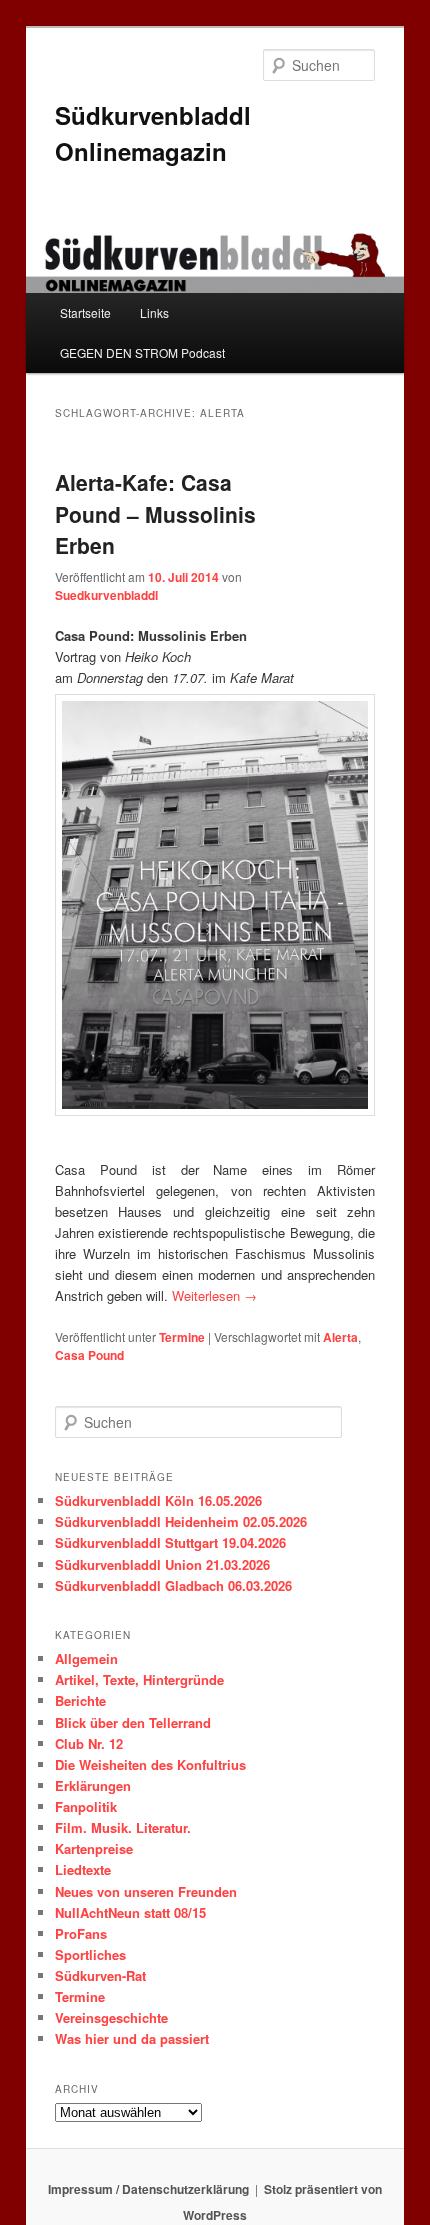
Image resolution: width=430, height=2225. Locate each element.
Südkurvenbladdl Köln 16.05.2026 (158, 1500)
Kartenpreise (94, 1848)
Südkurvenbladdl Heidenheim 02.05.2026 (181, 1521)
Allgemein (86, 1658)
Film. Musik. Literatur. (123, 1827)
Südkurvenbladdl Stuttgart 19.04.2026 (170, 1542)
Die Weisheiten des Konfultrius (150, 1764)
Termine (182, 1337)
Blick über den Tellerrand (133, 1722)
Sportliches (90, 1954)
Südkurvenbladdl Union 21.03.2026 (162, 1564)
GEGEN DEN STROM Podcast (142, 352)
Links (154, 312)
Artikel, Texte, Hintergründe (139, 1679)
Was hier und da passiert (132, 2038)
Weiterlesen (214, 1295)
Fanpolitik (86, 1806)
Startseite (85, 312)
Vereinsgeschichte (111, 2017)
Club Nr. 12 (89, 1743)
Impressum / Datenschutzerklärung (148, 2189)
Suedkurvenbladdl (106, 595)
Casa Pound (89, 1355)
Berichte (80, 1700)
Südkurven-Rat (100, 1975)
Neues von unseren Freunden (146, 1891)
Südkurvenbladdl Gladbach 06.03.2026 (173, 1585)
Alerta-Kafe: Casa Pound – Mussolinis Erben (155, 513)
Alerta (340, 1337)
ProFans (81, 1933)
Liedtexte (83, 1869)
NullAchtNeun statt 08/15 (130, 1912)
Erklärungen (93, 1785)
